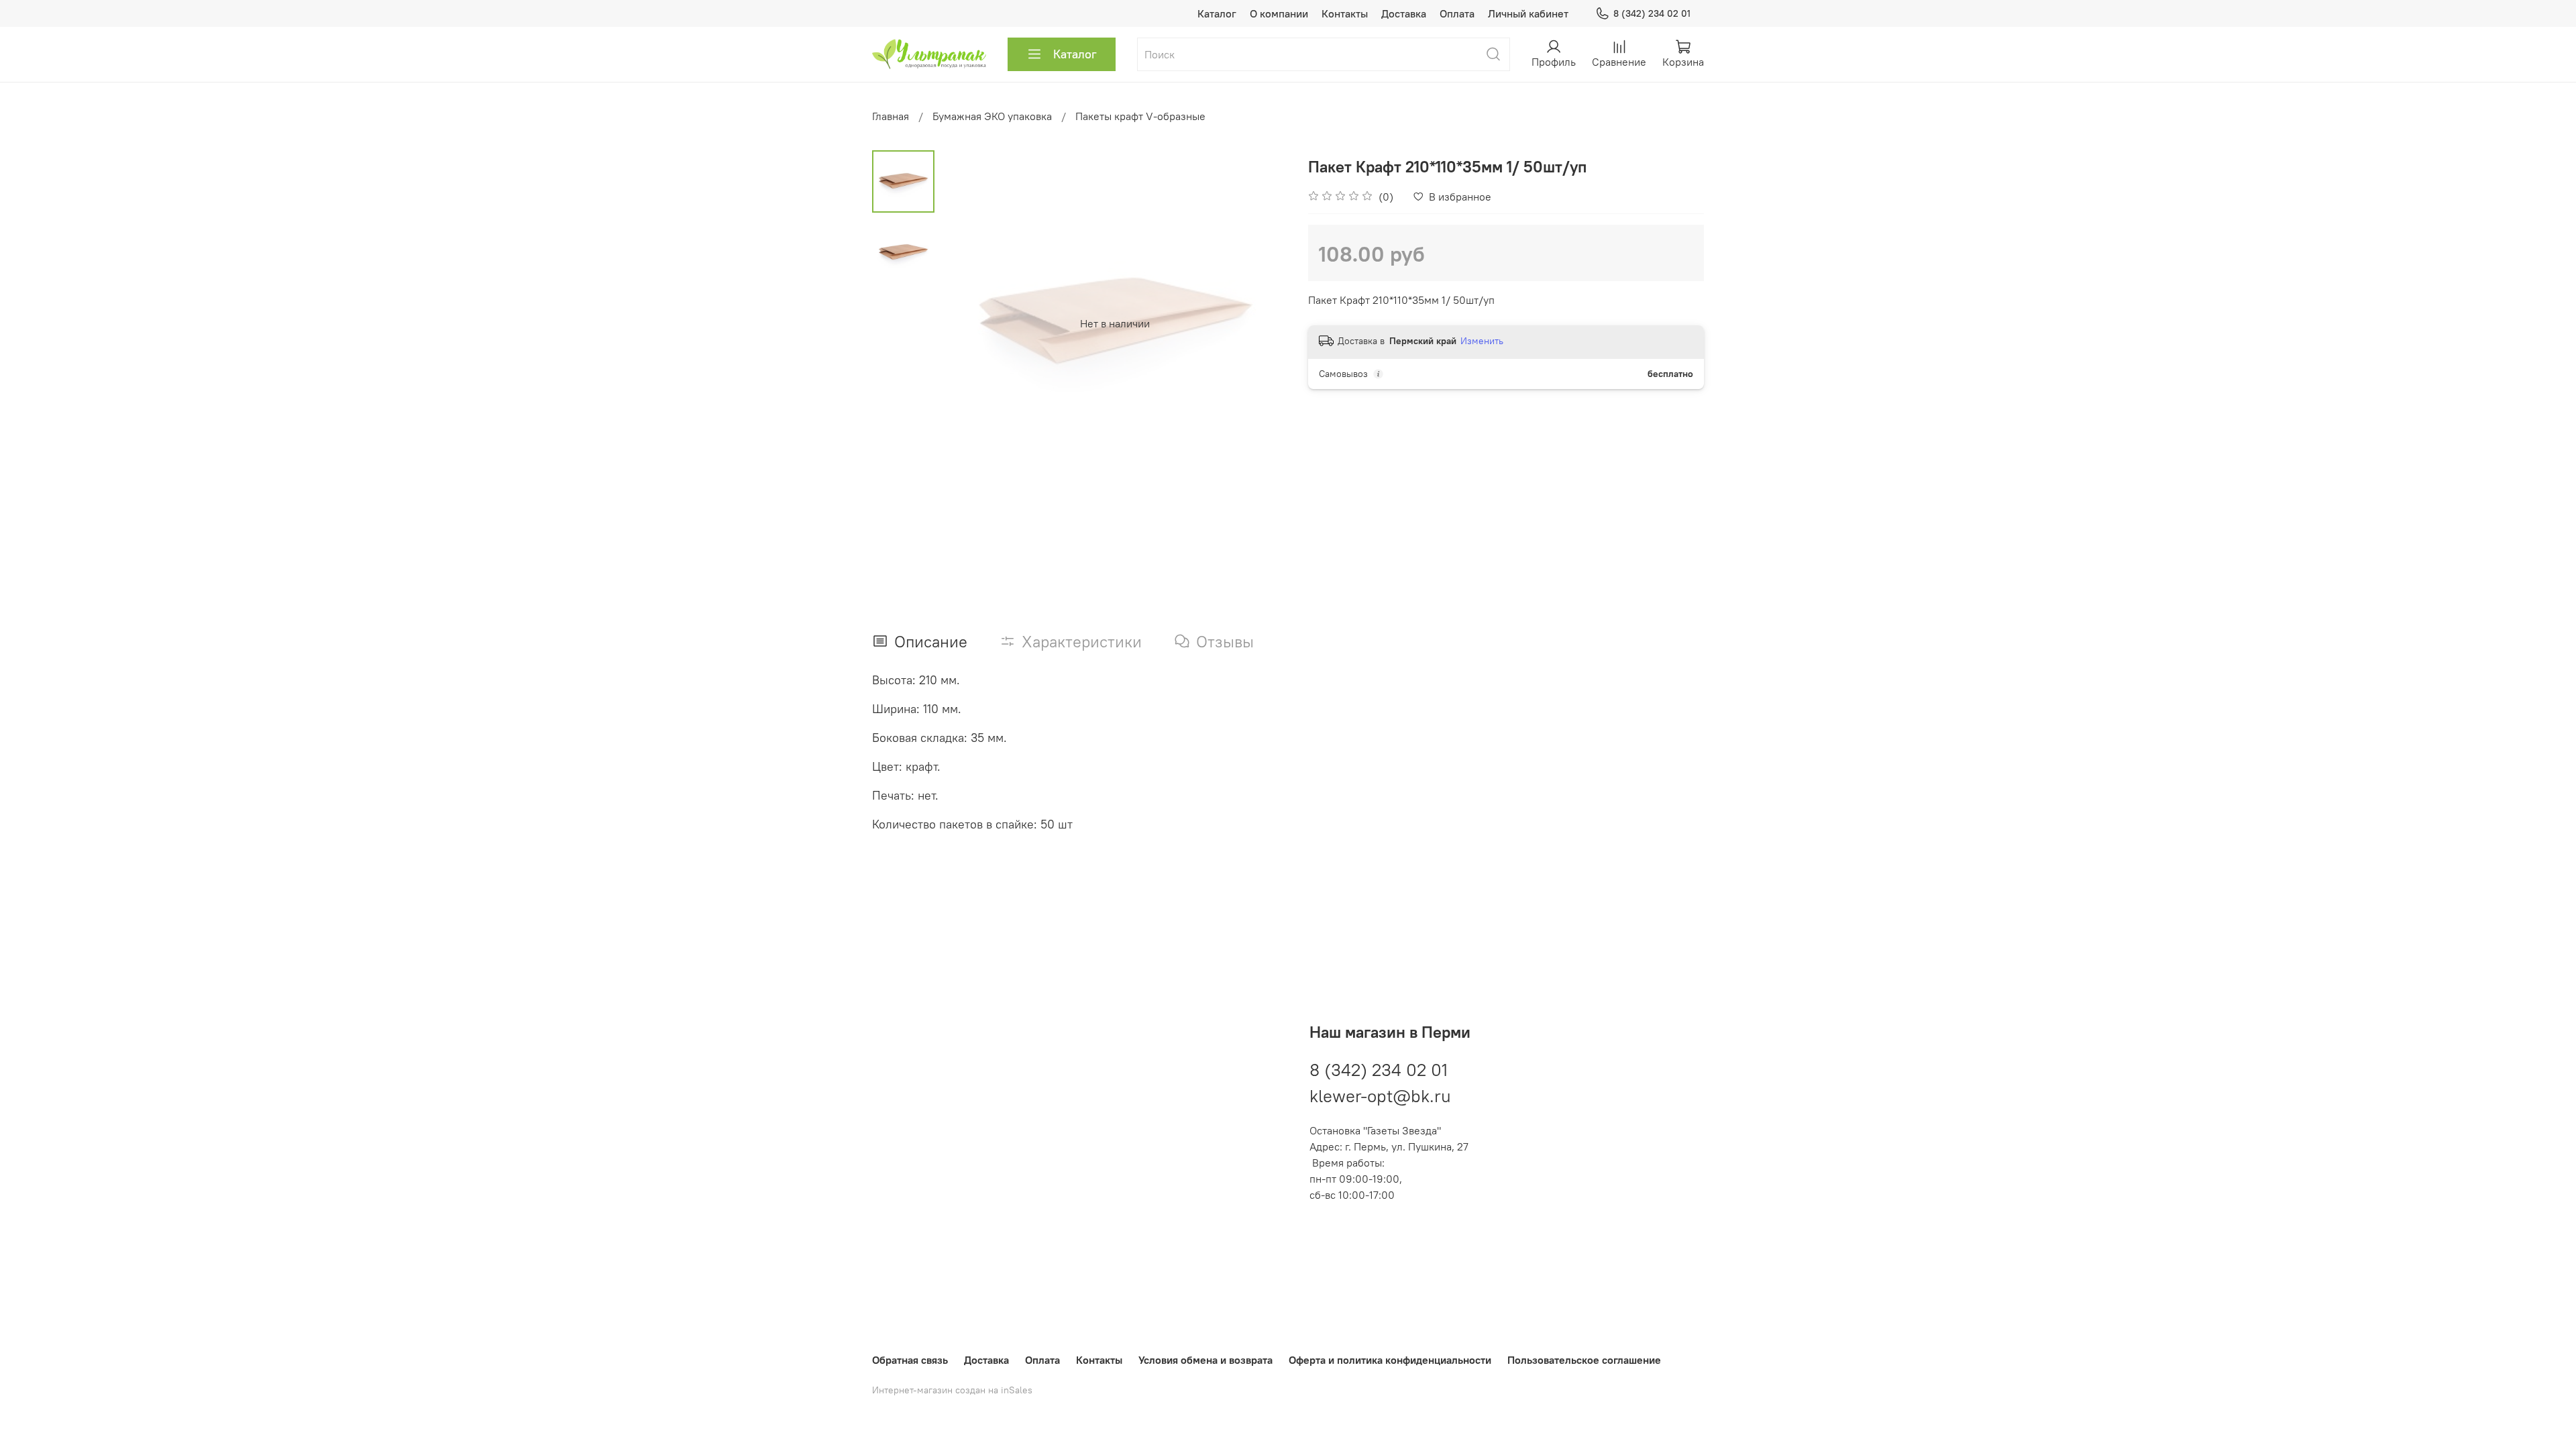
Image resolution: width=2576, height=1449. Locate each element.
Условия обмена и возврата (1205, 1360)
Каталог (1217, 13)
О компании (1279, 13)
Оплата (1457, 13)
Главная (891, 116)
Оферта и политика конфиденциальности (1390, 1360)
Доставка (1404, 13)
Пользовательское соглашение (1584, 1360)
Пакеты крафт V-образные (1140, 116)
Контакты (1345, 13)
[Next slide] (1261, 323)
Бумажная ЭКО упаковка (992, 116)
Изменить (1482, 341)
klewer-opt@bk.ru (1380, 1096)
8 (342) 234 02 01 (1652, 13)
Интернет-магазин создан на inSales (952, 1390)
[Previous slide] (968, 323)
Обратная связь (910, 1360)
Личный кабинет (1528, 13)
